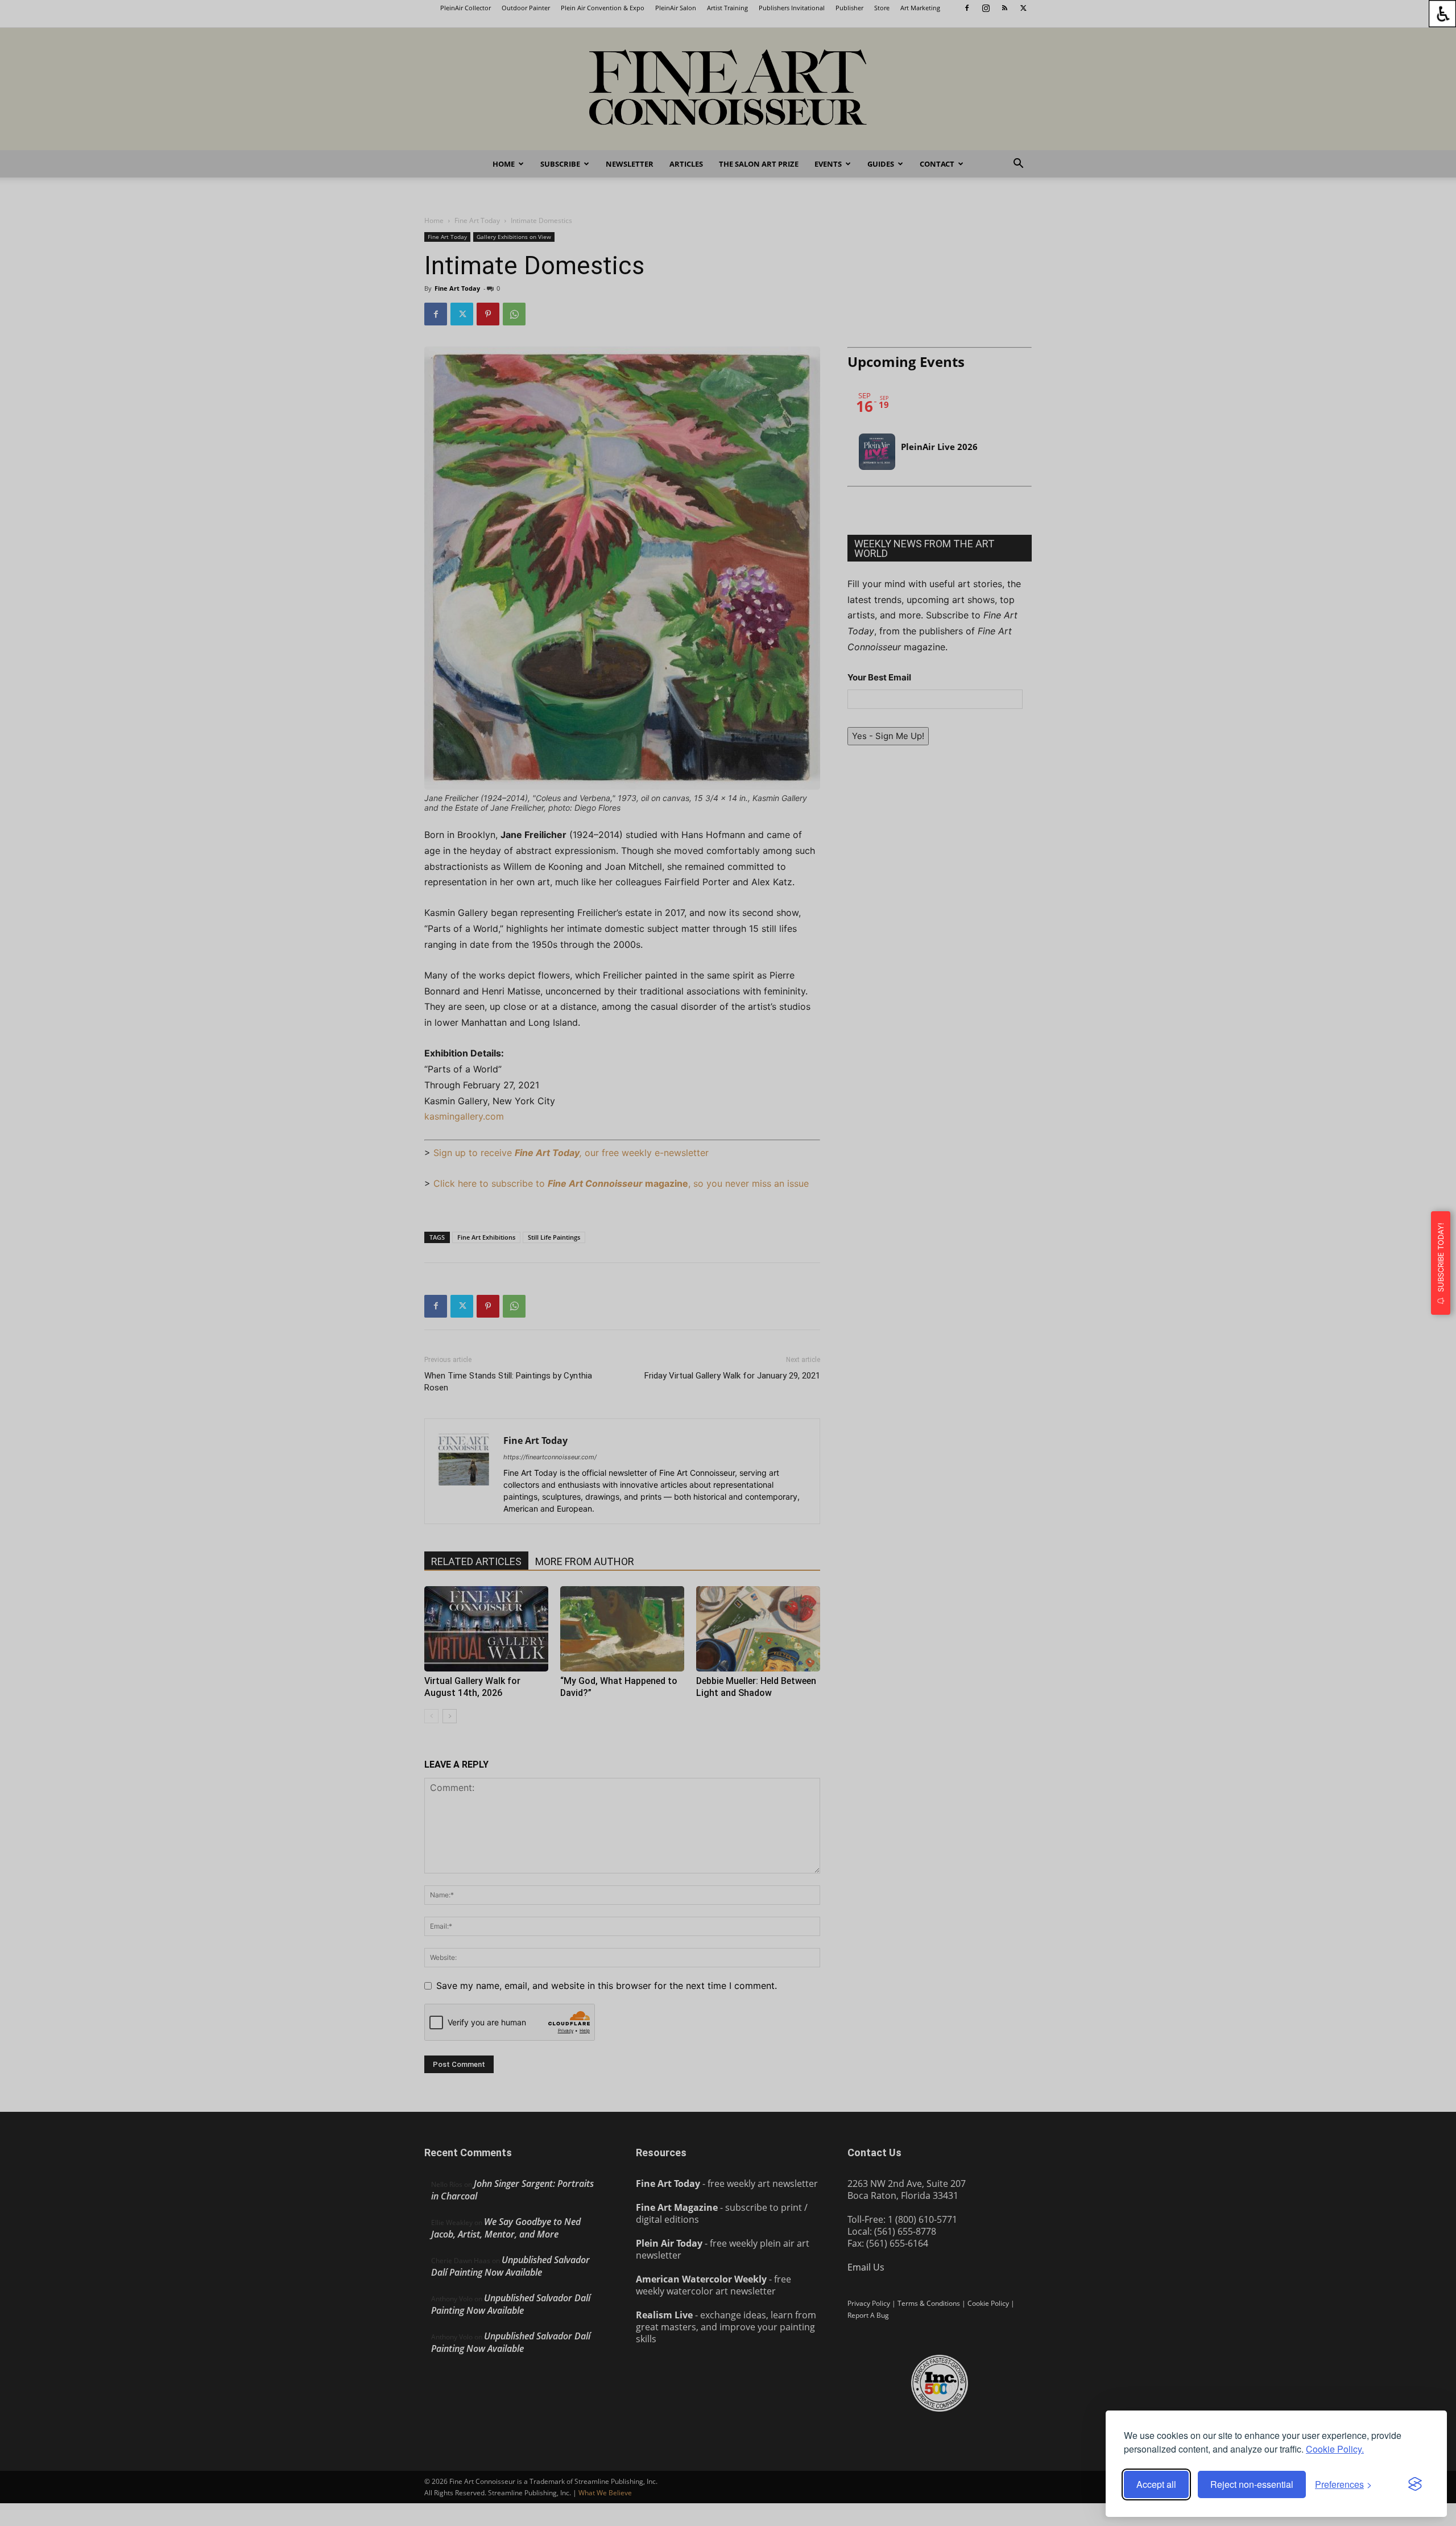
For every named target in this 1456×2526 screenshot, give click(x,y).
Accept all (1156, 2484)
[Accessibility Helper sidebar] (1442, 14)
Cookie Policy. (1335, 2449)
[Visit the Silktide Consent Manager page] (1415, 2484)
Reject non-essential (1252, 2484)
